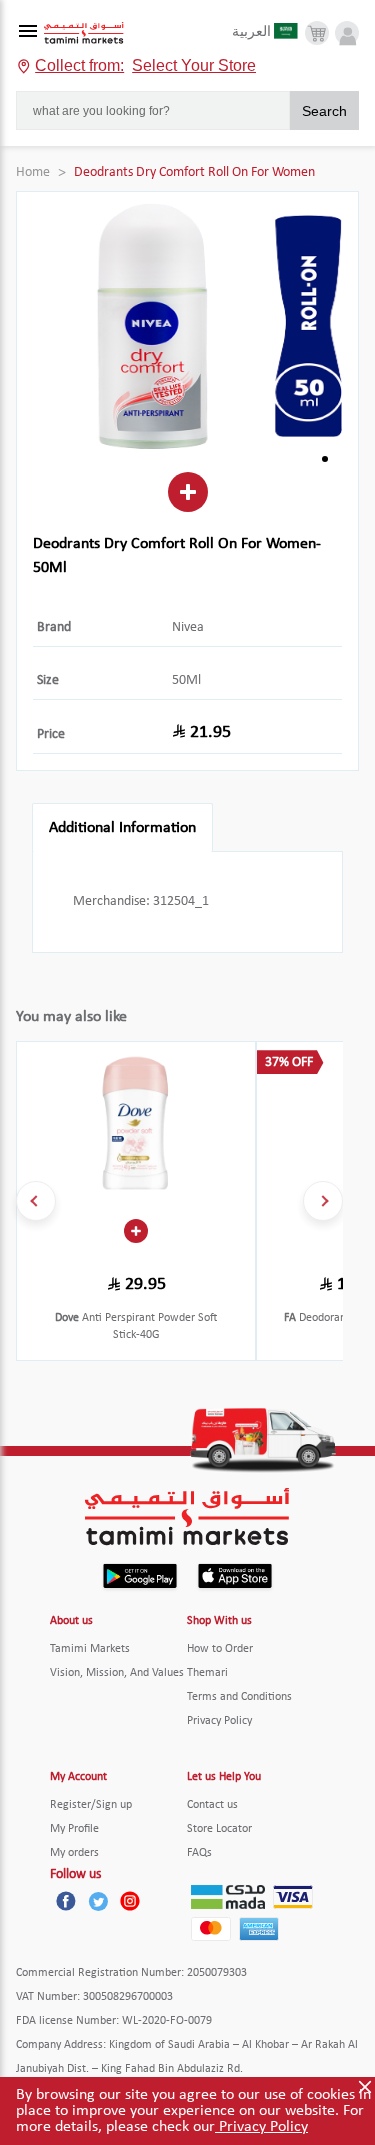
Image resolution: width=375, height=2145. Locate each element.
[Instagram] (130, 1901)
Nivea (188, 627)
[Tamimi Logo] (84, 33)
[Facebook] (66, 1901)
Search (324, 111)
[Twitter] (98, 1901)
